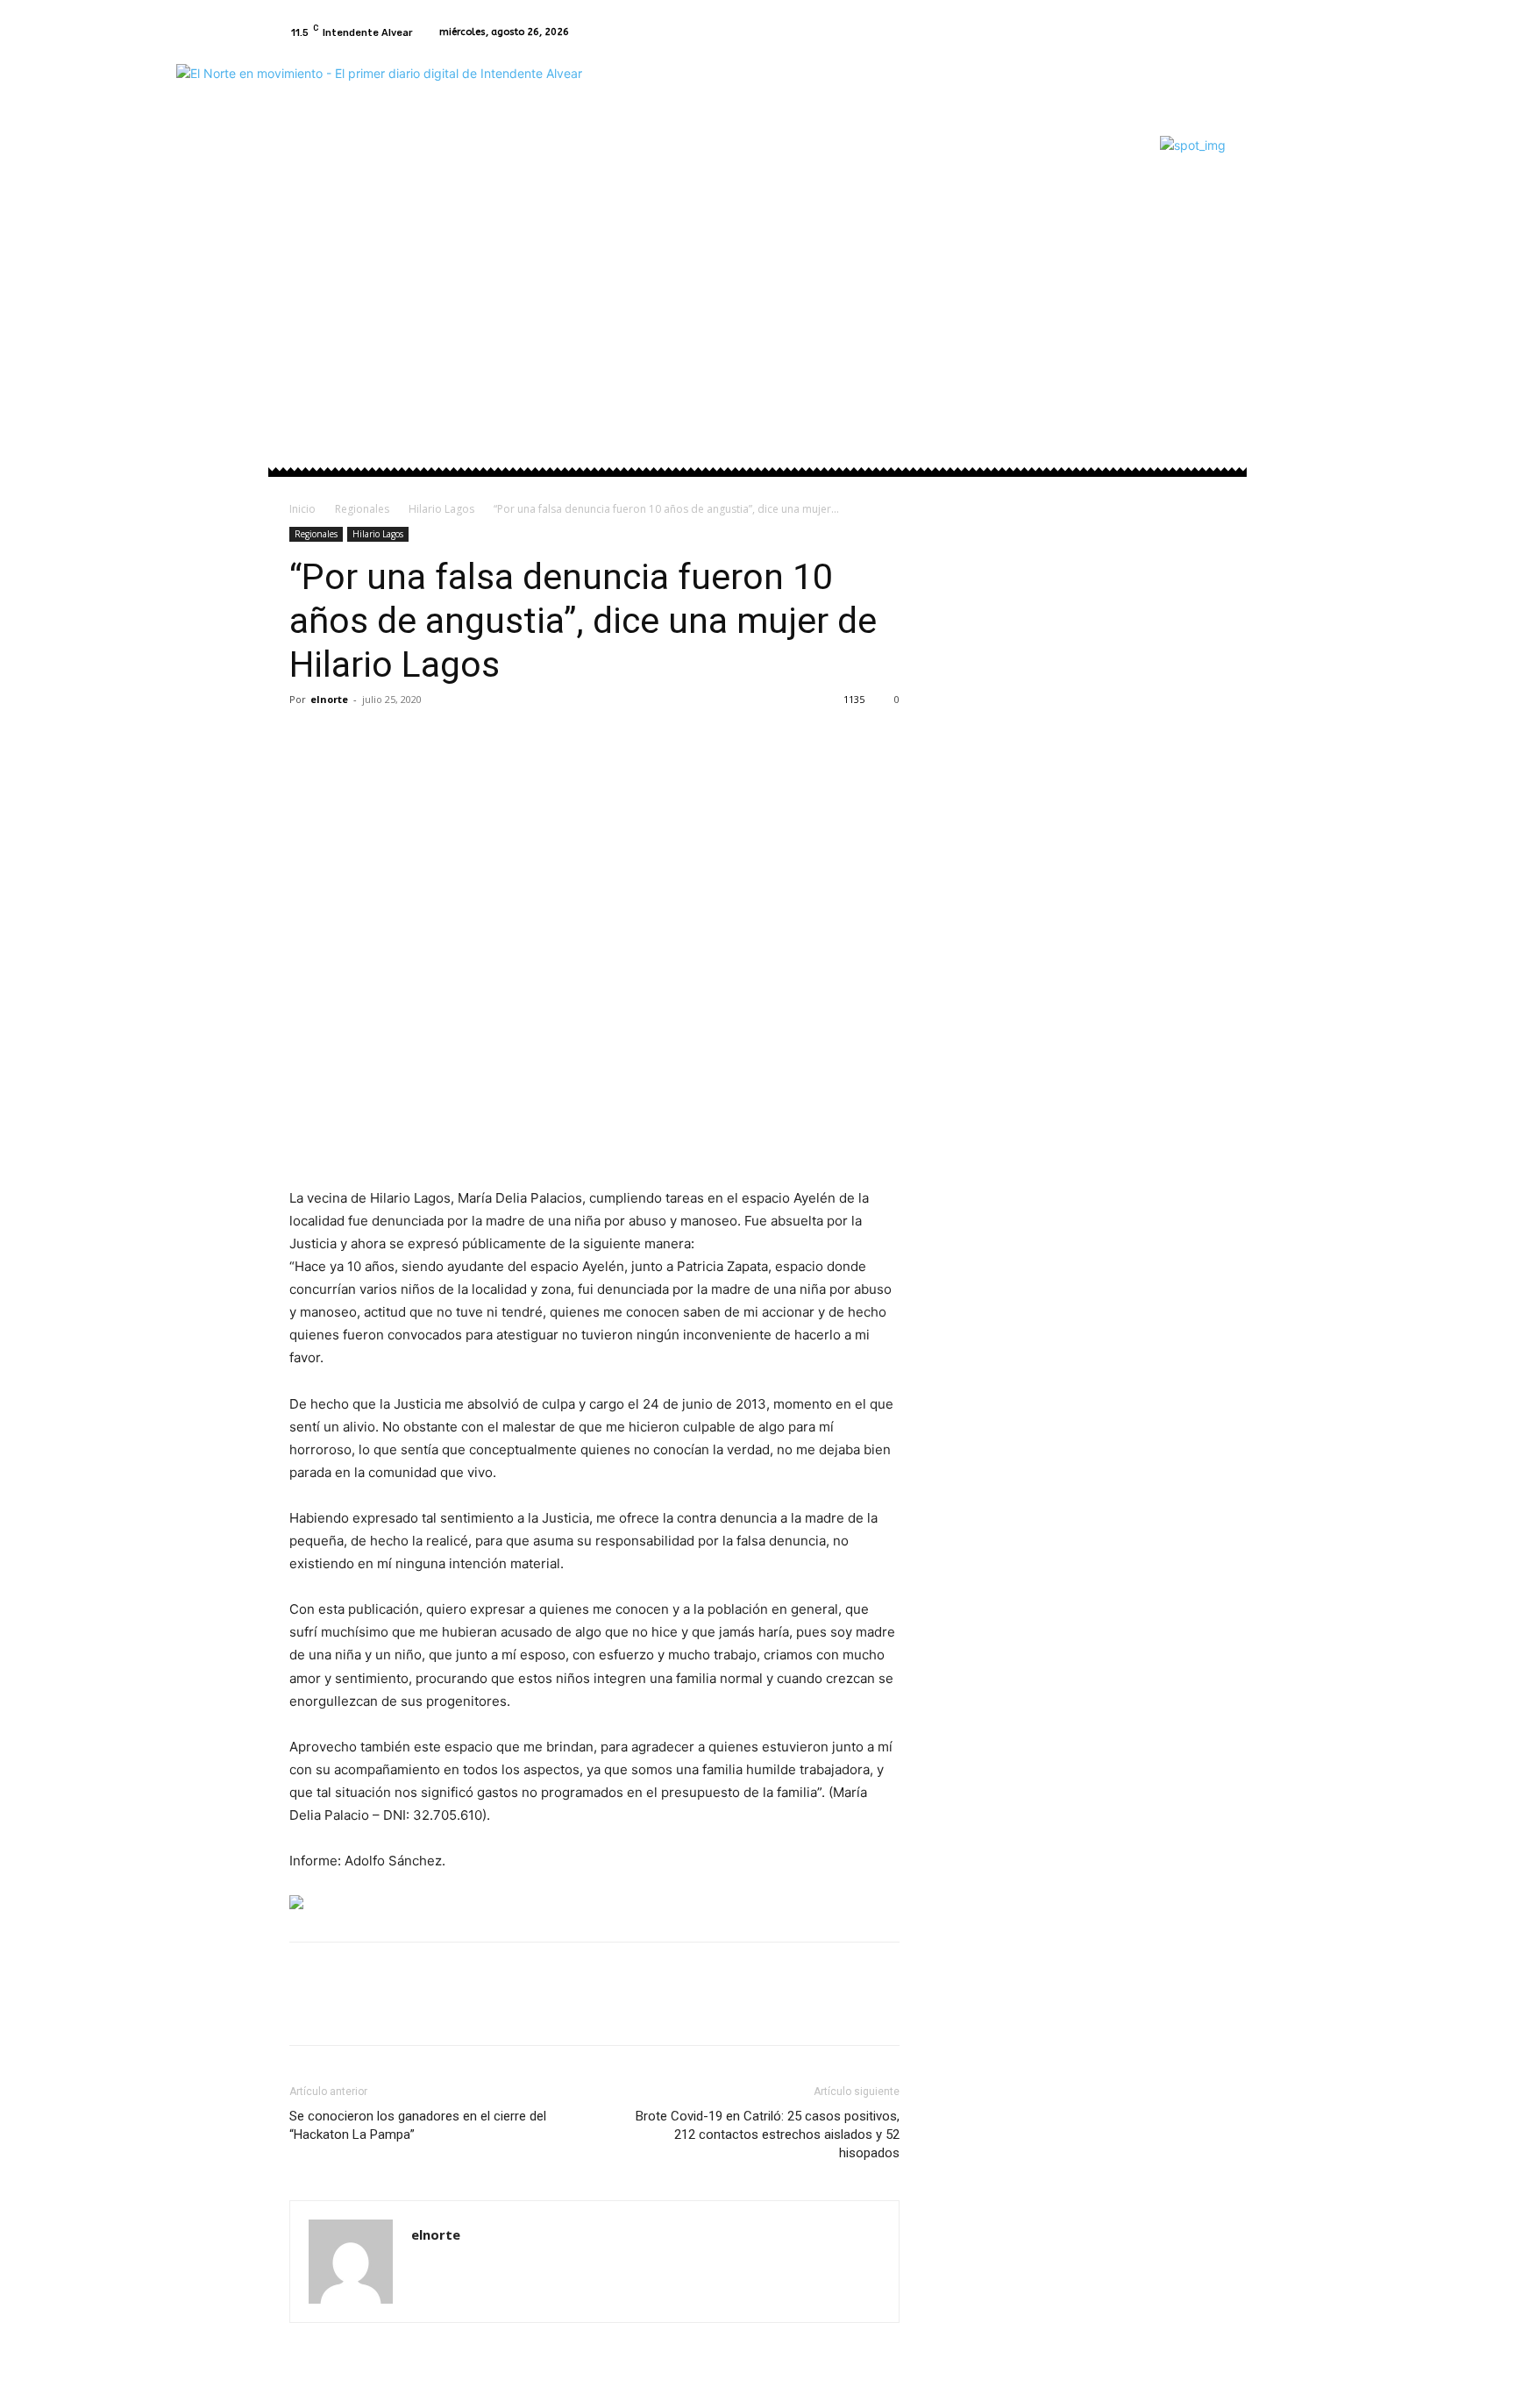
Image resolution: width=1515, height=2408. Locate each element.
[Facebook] (1194, 32)
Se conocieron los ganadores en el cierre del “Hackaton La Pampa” (418, 2125)
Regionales (362, 509)
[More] (469, 739)
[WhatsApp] (428, 739)
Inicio (302, 509)
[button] (1205, 261)
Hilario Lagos (441, 509)
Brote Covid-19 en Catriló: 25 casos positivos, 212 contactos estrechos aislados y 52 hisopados (768, 2135)
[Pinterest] (388, 739)
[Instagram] (1215, 32)
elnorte (329, 699)
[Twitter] (347, 739)
